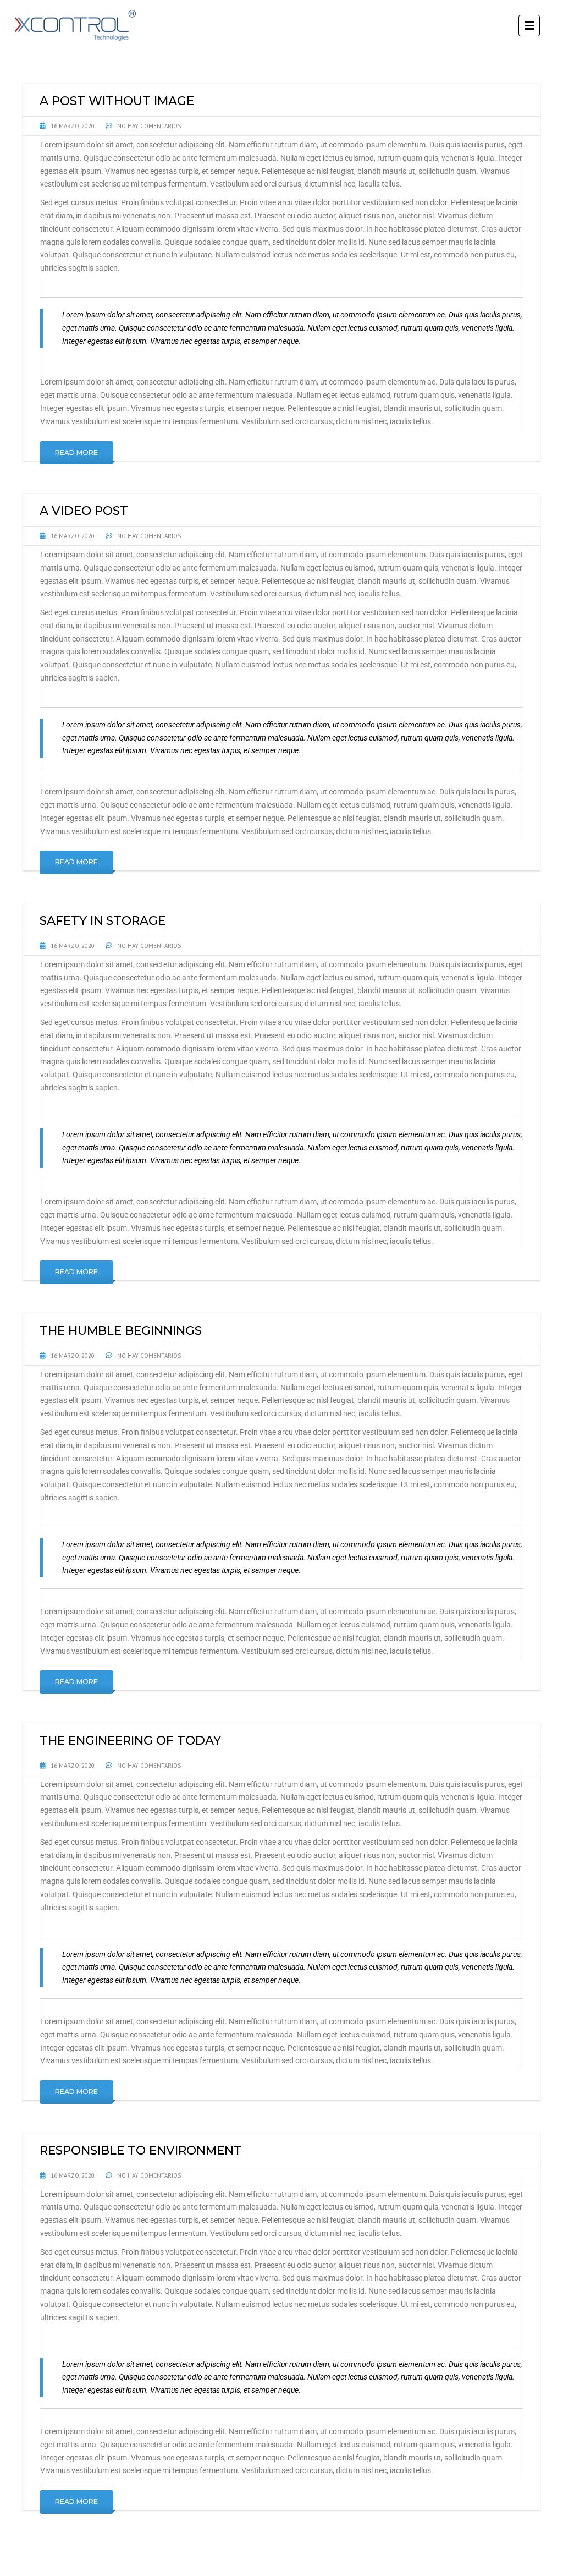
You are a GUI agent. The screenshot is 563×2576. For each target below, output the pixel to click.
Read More (76, 453)
